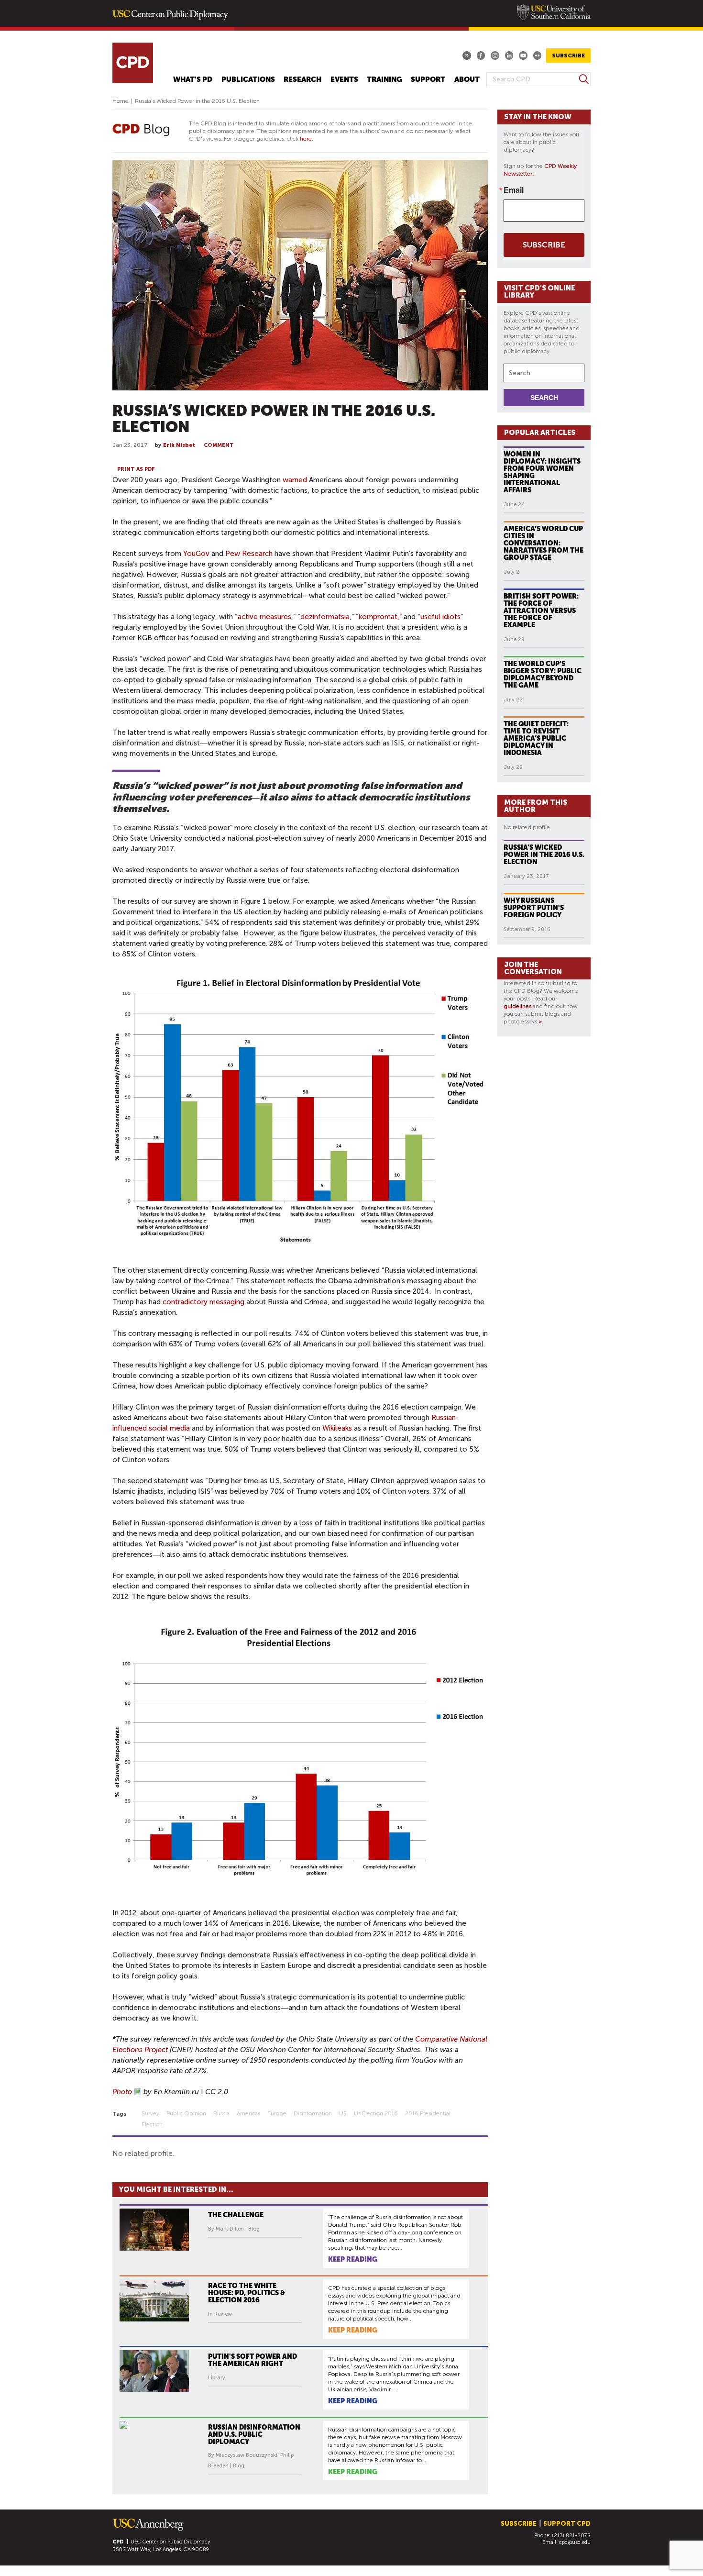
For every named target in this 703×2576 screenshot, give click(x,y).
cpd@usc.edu (575, 2542)
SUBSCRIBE (568, 56)
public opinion (186, 2113)
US (343, 2113)
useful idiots (440, 617)
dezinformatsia (325, 617)
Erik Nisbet (179, 445)
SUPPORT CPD (567, 2524)
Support (428, 80)
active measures (264, 617)
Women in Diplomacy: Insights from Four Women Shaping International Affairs (542, 472)
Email (514, 190)
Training (384, 80)
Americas (248, 2113)
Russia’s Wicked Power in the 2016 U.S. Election (544, 855)
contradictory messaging (203, 1302)
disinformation (313, 2113)
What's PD (193, 80)
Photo (122, 2092)
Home (121, 101)
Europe (277, 2113)
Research (302, 80)
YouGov (196, 554)
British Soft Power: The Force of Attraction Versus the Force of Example (541, 611)
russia (221, 2113)
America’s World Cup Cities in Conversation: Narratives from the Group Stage (544, 543)
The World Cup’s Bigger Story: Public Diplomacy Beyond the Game (543, 674)
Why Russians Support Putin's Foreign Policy (534, 908)
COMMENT (219, 445)
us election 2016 (376, 2113)
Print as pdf (136, 469)
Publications (248, 80)
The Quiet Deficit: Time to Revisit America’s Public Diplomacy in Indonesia (536, 738)
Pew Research (249, 554)
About (467, 80)
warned (295, 480)
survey (150, 2113)
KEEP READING (353, 2259)
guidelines (517, 1006)
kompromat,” (380, 617)
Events (344, 80)
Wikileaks (337, 1428)
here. (307, 139)
